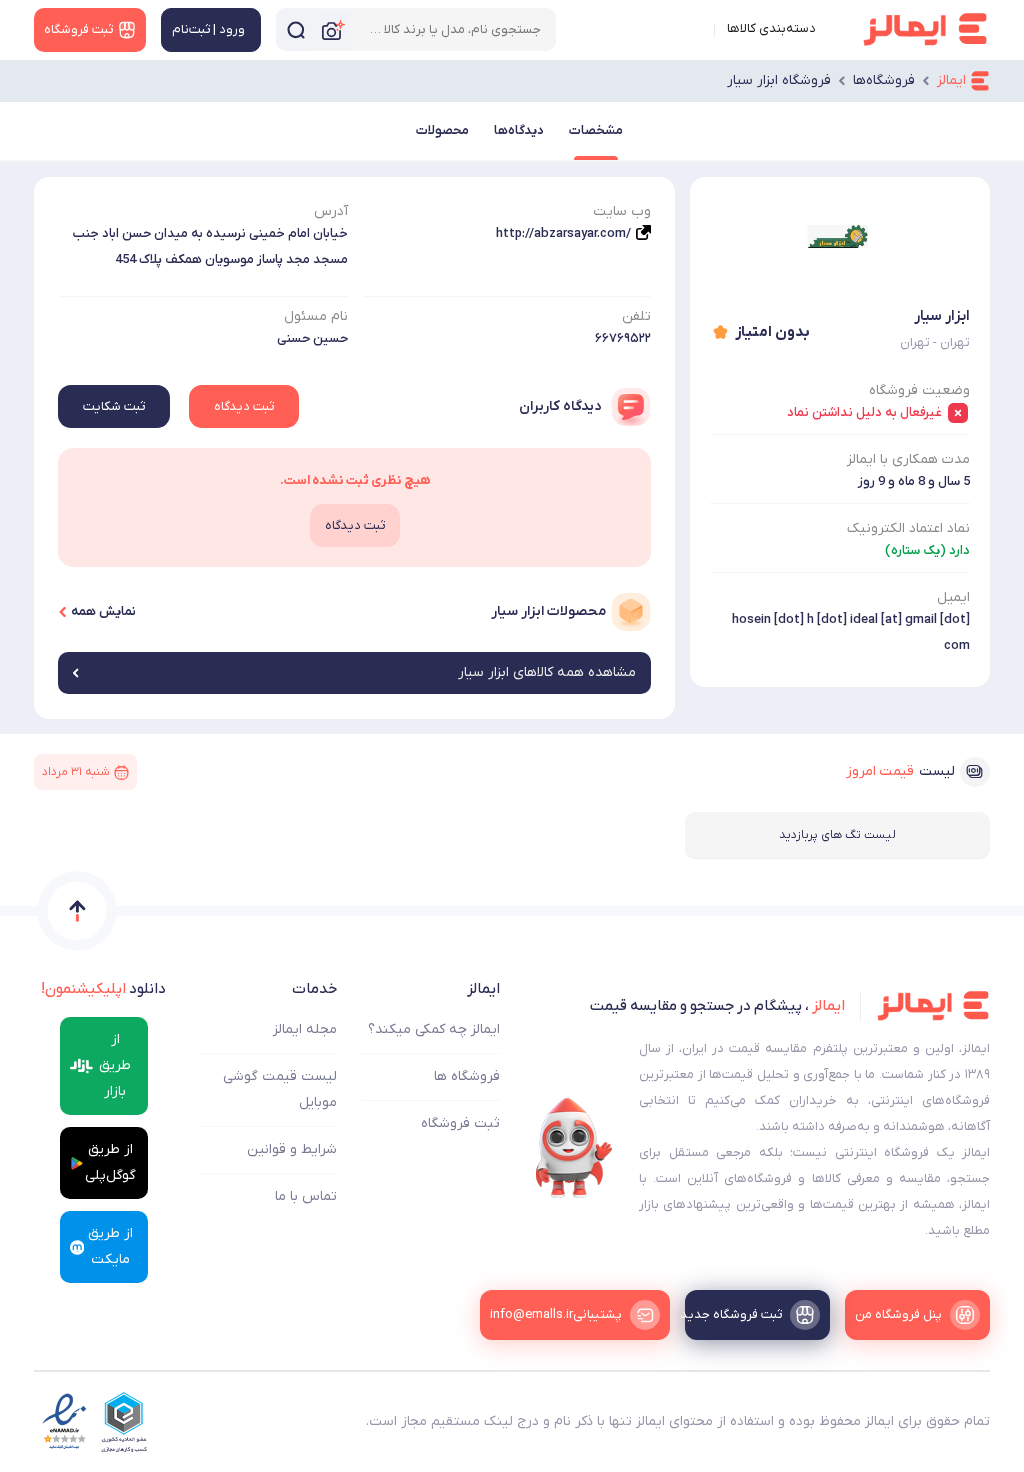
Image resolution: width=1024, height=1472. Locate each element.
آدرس (331, 211)
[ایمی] (574, 1148)
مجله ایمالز (305, 1029)
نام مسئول (316, 316)
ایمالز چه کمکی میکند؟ (434, 1029)
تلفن (636, 316)
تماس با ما (306, 1196)
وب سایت (622, 211)
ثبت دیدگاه (244, 406)
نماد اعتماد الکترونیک (908, 528)
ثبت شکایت (114, 406)
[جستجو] (296, 29)
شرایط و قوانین (292, 1149)
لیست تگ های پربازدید (837, 835)
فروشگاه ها (467, 1076)
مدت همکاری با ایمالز (908, 459)
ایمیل (953, 597)
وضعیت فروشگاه (919, 390)
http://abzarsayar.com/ (563, 233)
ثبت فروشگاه (460, 1123)
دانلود (103, 989)
